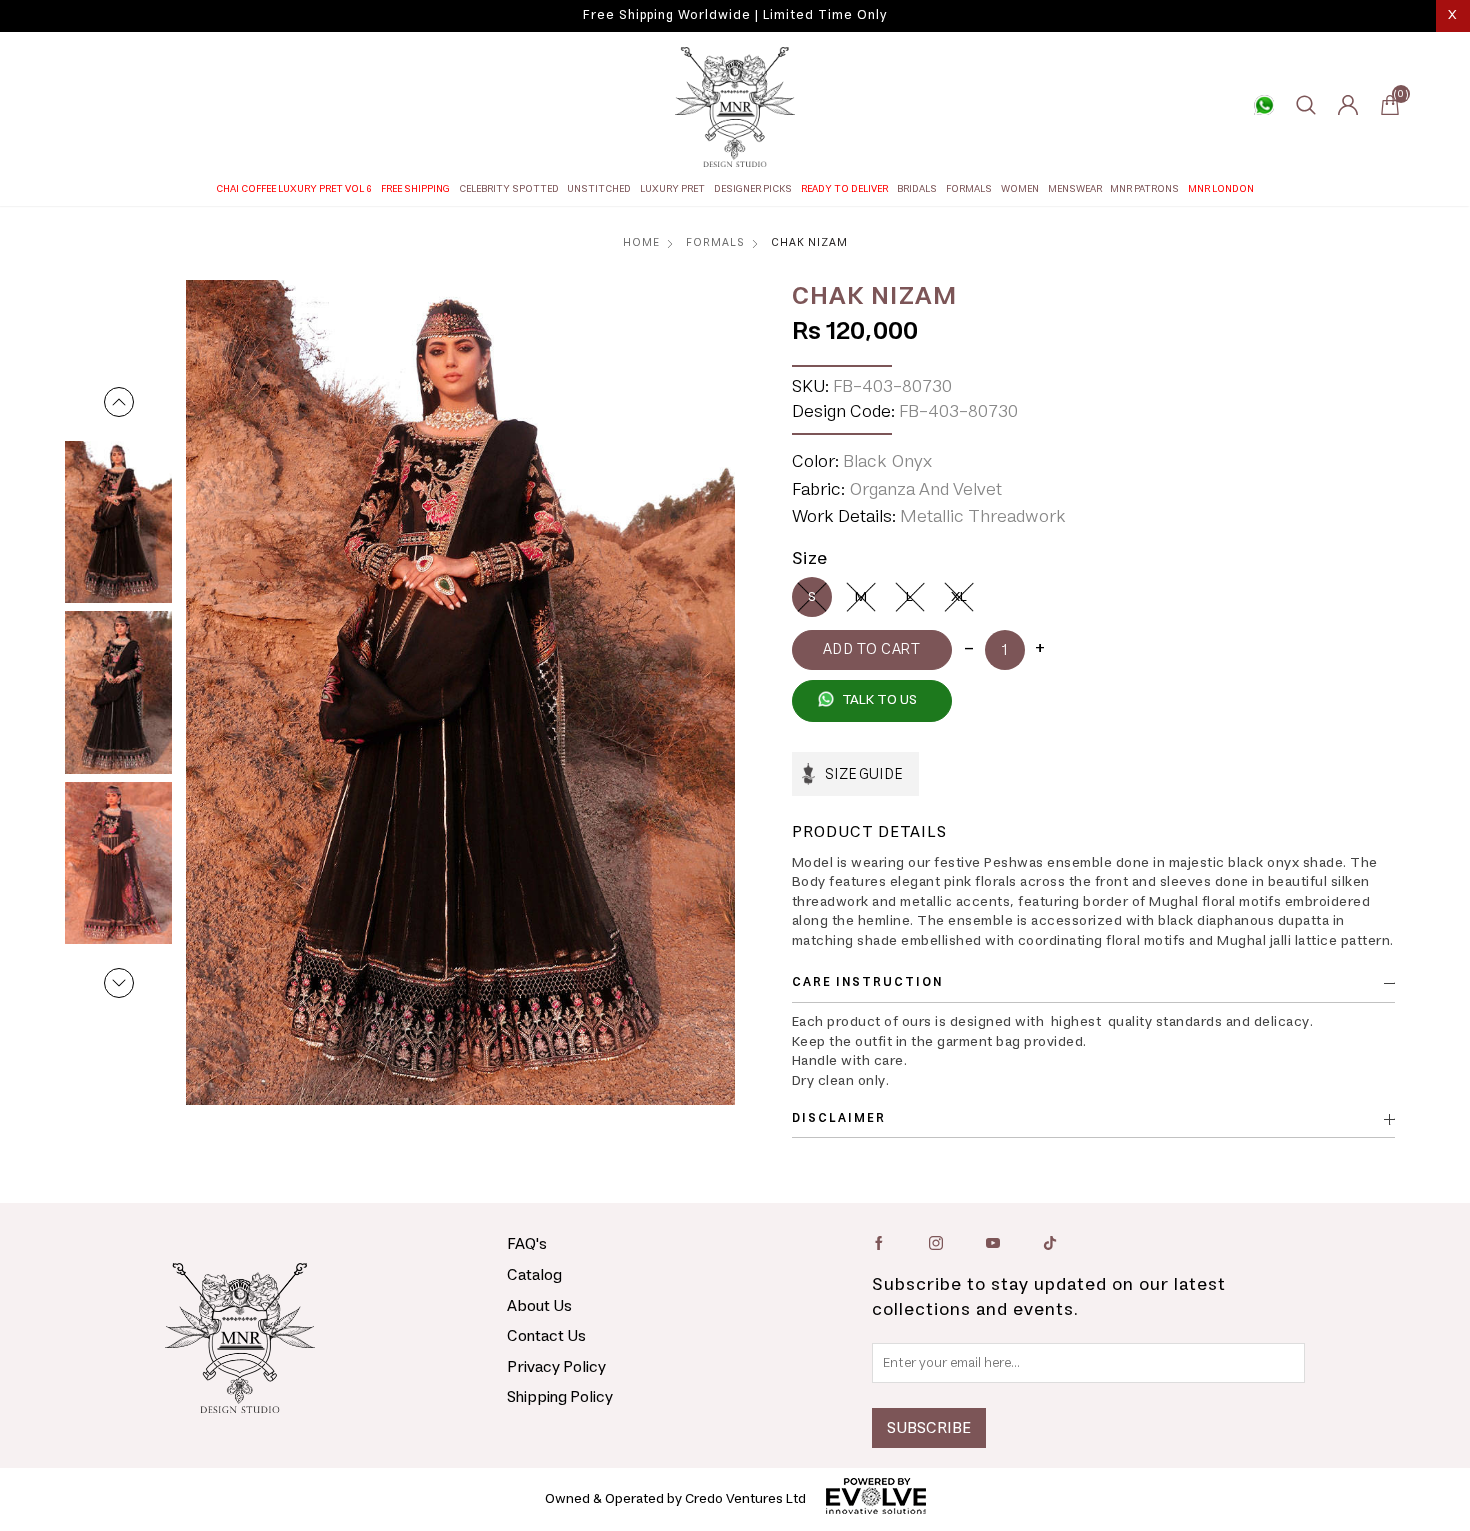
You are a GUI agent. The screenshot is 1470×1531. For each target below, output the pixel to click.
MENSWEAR (1075, 189)
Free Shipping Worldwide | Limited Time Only (735, 15)
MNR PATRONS (1144, 189)
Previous (119, 402)
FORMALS (969, 189)
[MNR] (735, 107)
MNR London (1221, 189)
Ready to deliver (844, 189)
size (810, 559)
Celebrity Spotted (509, 189)
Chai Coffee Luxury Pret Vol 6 (294, 189)
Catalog (534, 1275)
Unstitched (599, 189)
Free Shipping (415, 189)
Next (119, 983)
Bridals (917, 189)
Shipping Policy (560, 1397)
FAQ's (527, 1244)
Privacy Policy (556, 1367)
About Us (539, 1306)
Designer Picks (753, 189)
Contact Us (546, 1336)
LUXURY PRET (672, 189)
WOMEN (1020, 189)
